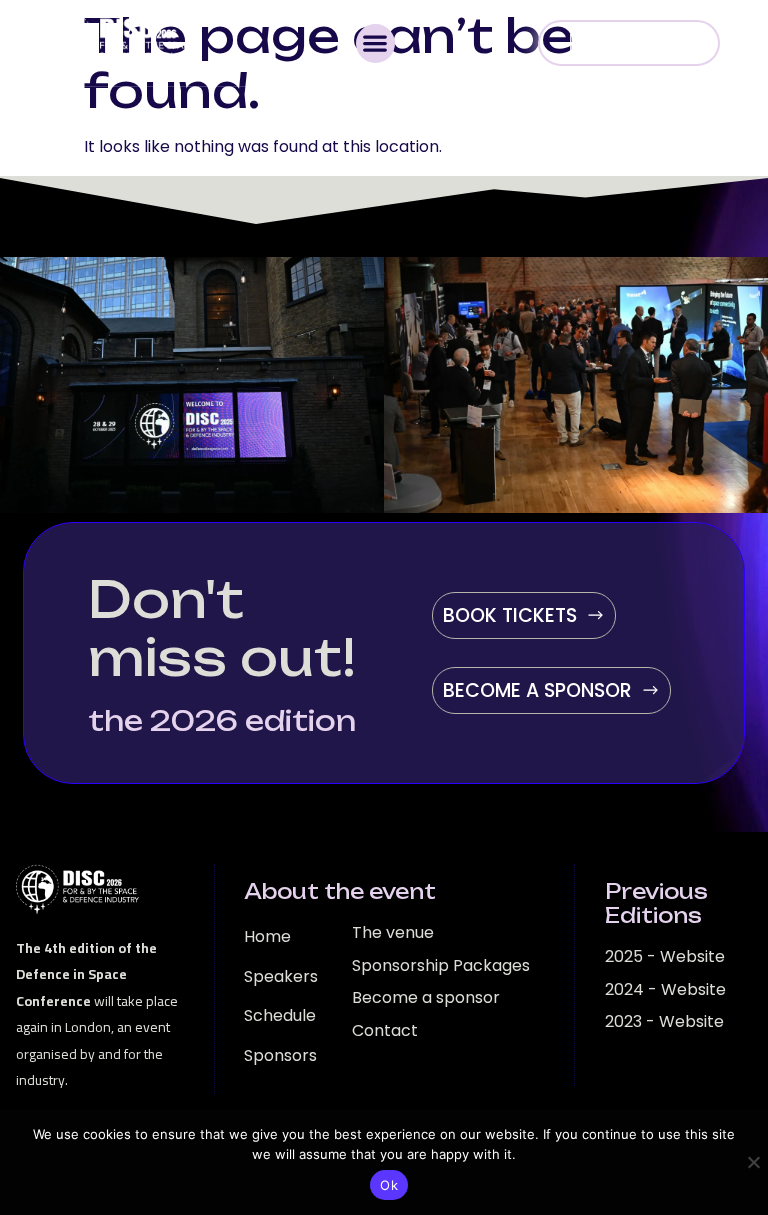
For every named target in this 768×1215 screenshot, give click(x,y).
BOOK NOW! (642, 43)
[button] (375, 43)
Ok (389, 1185)
